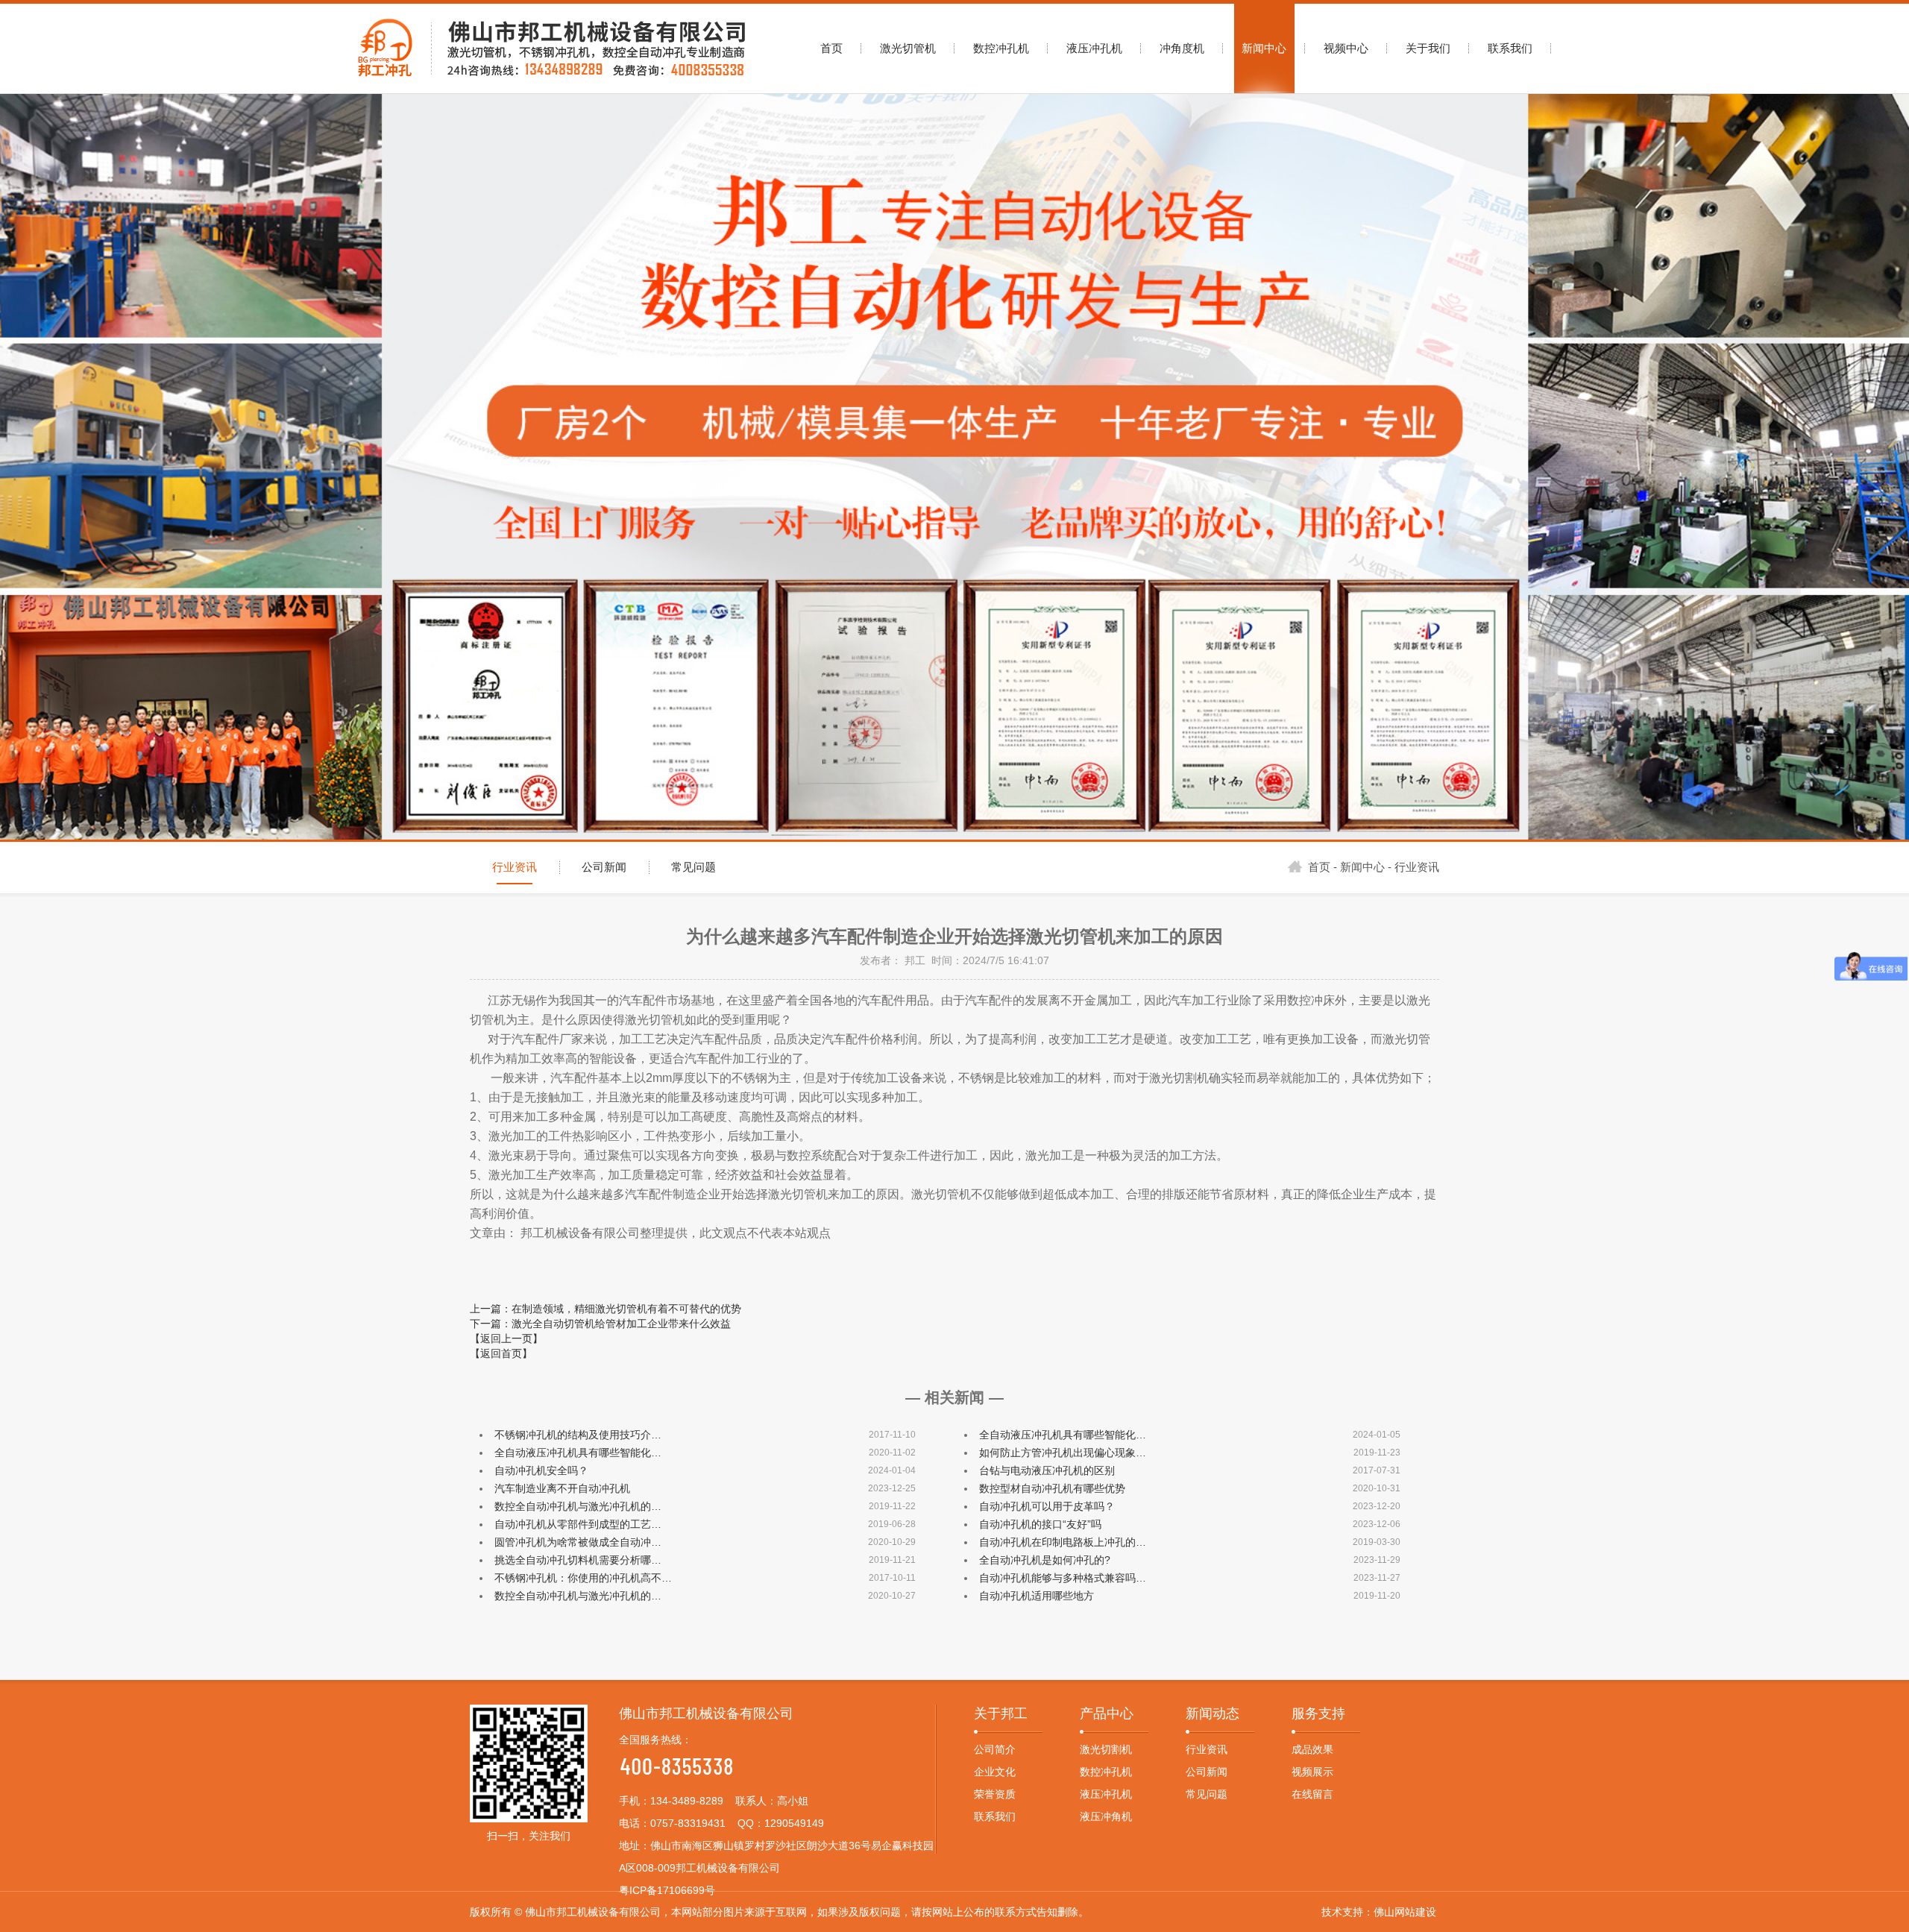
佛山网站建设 (1405, 1912)
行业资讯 (515, 867)
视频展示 (1312, 1772)
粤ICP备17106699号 (667, 1890)
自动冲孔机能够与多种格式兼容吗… (1063, 1578)
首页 (1319, 867)
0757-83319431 (688, 1823)
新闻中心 (1362, 867)
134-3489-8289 (687, 1801)
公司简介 (995, 1749)
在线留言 (1312, 1794)
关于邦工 (1001, 1714)
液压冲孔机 (1106, 1794)
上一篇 (606, 1309)
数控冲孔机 (1106, 1772)
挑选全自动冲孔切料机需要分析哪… (578, 1560)
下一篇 (600, 1324)
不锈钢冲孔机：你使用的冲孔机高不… (583, 1578)
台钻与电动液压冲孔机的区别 (1047, 1470)
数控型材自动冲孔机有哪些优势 (1052, 1488)
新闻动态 (1213, 1714)
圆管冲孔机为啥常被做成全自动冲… (578, 1542)
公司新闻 (604, 867)
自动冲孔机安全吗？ (541, 1470)
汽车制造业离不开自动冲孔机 (562, 1488)
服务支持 (1318, 1714)
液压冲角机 (1106, 1816)
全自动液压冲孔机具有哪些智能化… (1063, 1435)
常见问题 (694, 867)
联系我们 (995, 1816)
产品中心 (1107, 1714)
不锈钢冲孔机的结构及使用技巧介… (578, 1435)
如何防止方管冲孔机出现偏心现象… (1063, 1453)
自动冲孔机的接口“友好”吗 (1040, 1524)
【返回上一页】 (506, 1338)
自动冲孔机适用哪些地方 (1037, 1596)
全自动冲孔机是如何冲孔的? (1045, 1560)
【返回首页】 (501, 1353)
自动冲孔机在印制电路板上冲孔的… (1063, 1542)
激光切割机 (1106, 1749)
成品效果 (1312, 1749)
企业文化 (995, 1772)
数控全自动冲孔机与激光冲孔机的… (578, 1506)
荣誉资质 (995, 1794)
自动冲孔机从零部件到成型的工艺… (578, 1524)
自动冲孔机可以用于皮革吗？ (1047, 1506)
